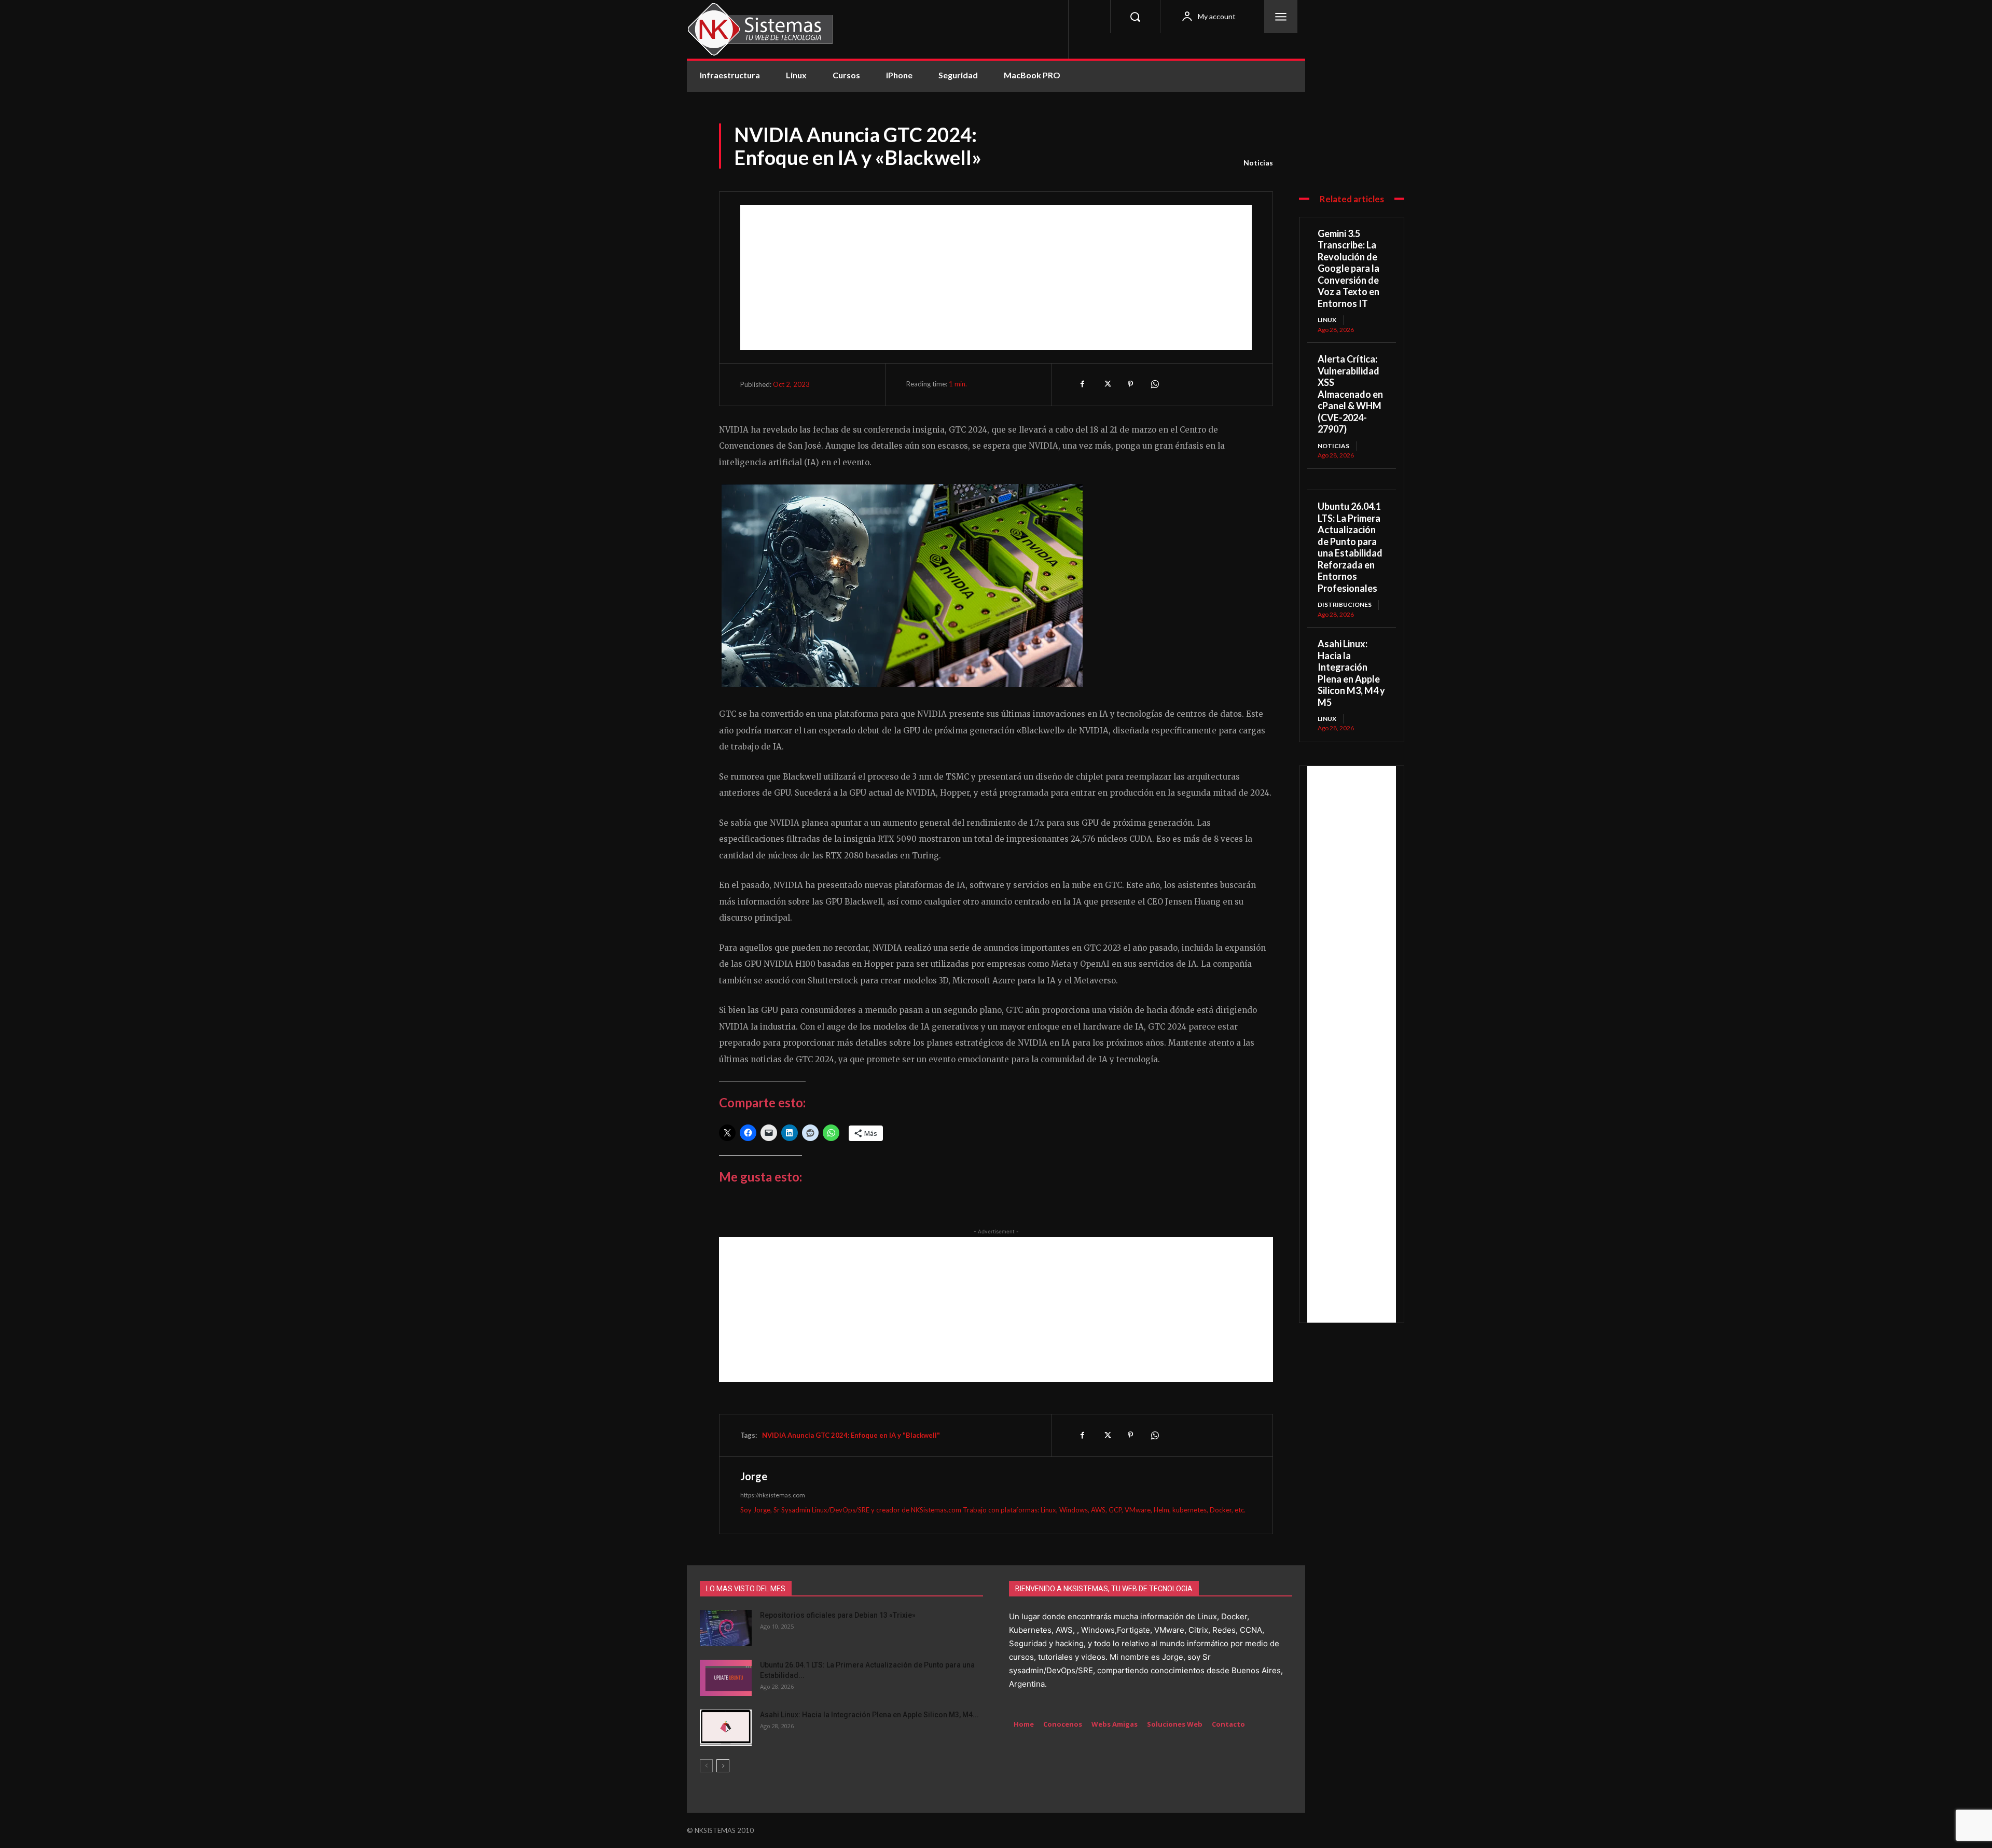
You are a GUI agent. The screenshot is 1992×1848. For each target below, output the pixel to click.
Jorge (754, 1476)
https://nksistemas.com (773, 1495)
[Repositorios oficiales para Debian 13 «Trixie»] (726, 1628)
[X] (1106, 384)
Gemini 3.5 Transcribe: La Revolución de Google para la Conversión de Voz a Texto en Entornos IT (1348, 268)
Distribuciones (1345, 605)
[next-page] (723, 1766)
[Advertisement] (996, 277)
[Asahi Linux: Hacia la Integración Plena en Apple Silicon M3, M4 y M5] (726, 1728)
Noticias (1258, 163)
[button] (1135, 17)
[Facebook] (1083, 384)
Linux (1327, 320)
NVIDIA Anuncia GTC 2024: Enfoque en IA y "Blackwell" (851, 1435)
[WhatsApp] (1154, 384)
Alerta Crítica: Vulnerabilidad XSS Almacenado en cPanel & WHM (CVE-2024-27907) (1350, 394)
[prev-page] (706, 1766)
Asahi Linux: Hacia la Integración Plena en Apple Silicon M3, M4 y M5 (1351, 673)
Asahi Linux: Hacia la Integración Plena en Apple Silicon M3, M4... (869, 1715)
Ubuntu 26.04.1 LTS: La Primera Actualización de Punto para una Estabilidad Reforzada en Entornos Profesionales (1350, 547)
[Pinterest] (1130, 384)
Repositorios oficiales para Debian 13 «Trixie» (838, 1615)
